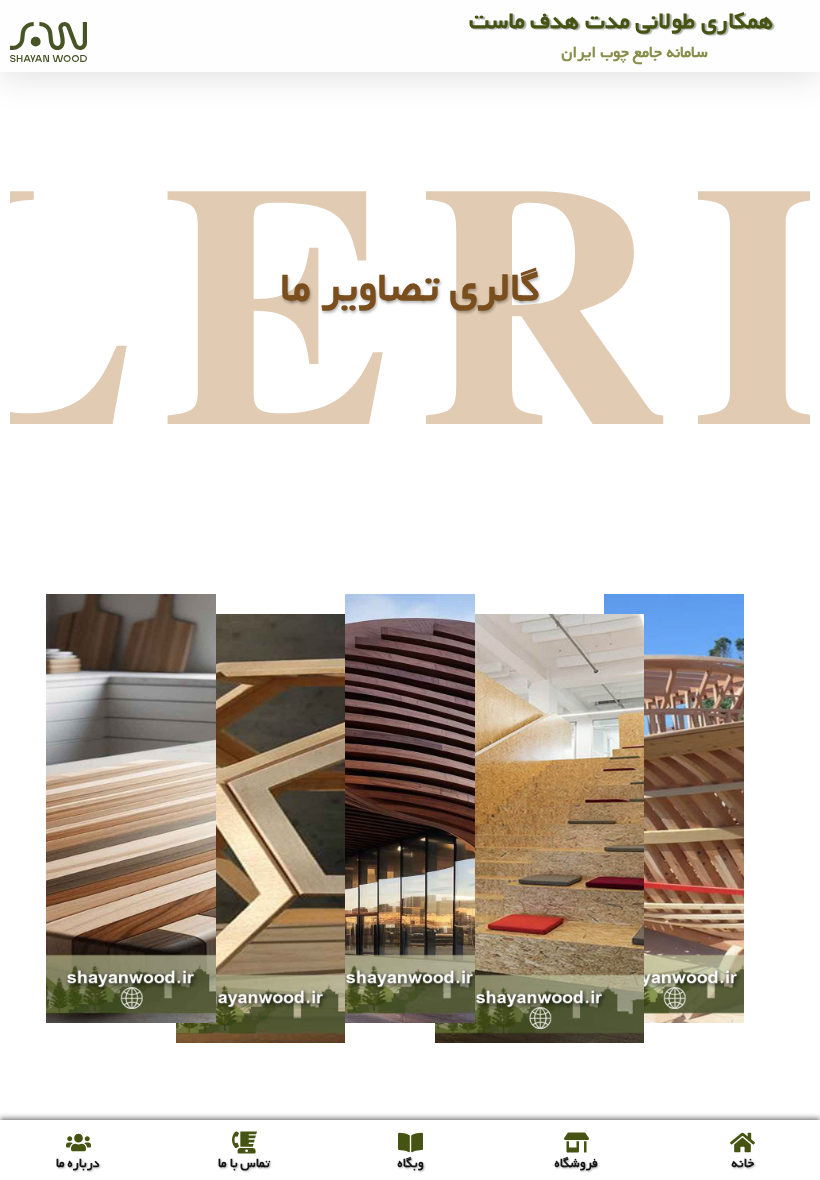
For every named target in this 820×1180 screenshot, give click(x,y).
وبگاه (410, 1163)
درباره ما (78, 1163)
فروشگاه (576, 1163)
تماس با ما (244, 1163)
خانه (742, 1163)
